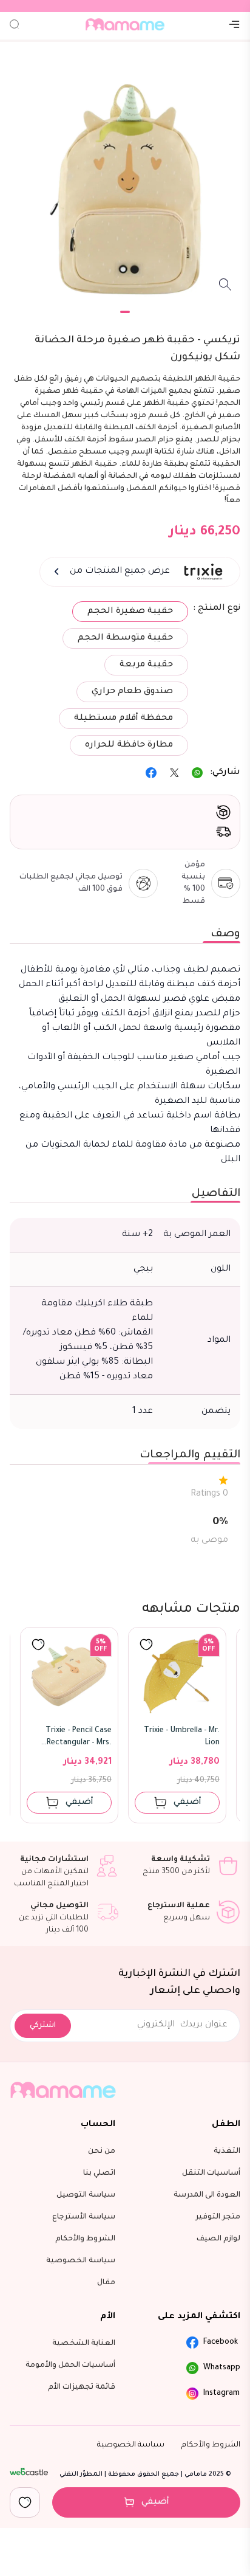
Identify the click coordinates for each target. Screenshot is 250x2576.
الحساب (98, 2125)
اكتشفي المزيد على (199, 2317)
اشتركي (43, 2026)
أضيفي (155, 2502)
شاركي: (225, 773)
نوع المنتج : (217, 609)
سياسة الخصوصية (131, 2445)
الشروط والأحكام (211, 2445)
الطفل (226, 2125)
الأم (108, 2317)
